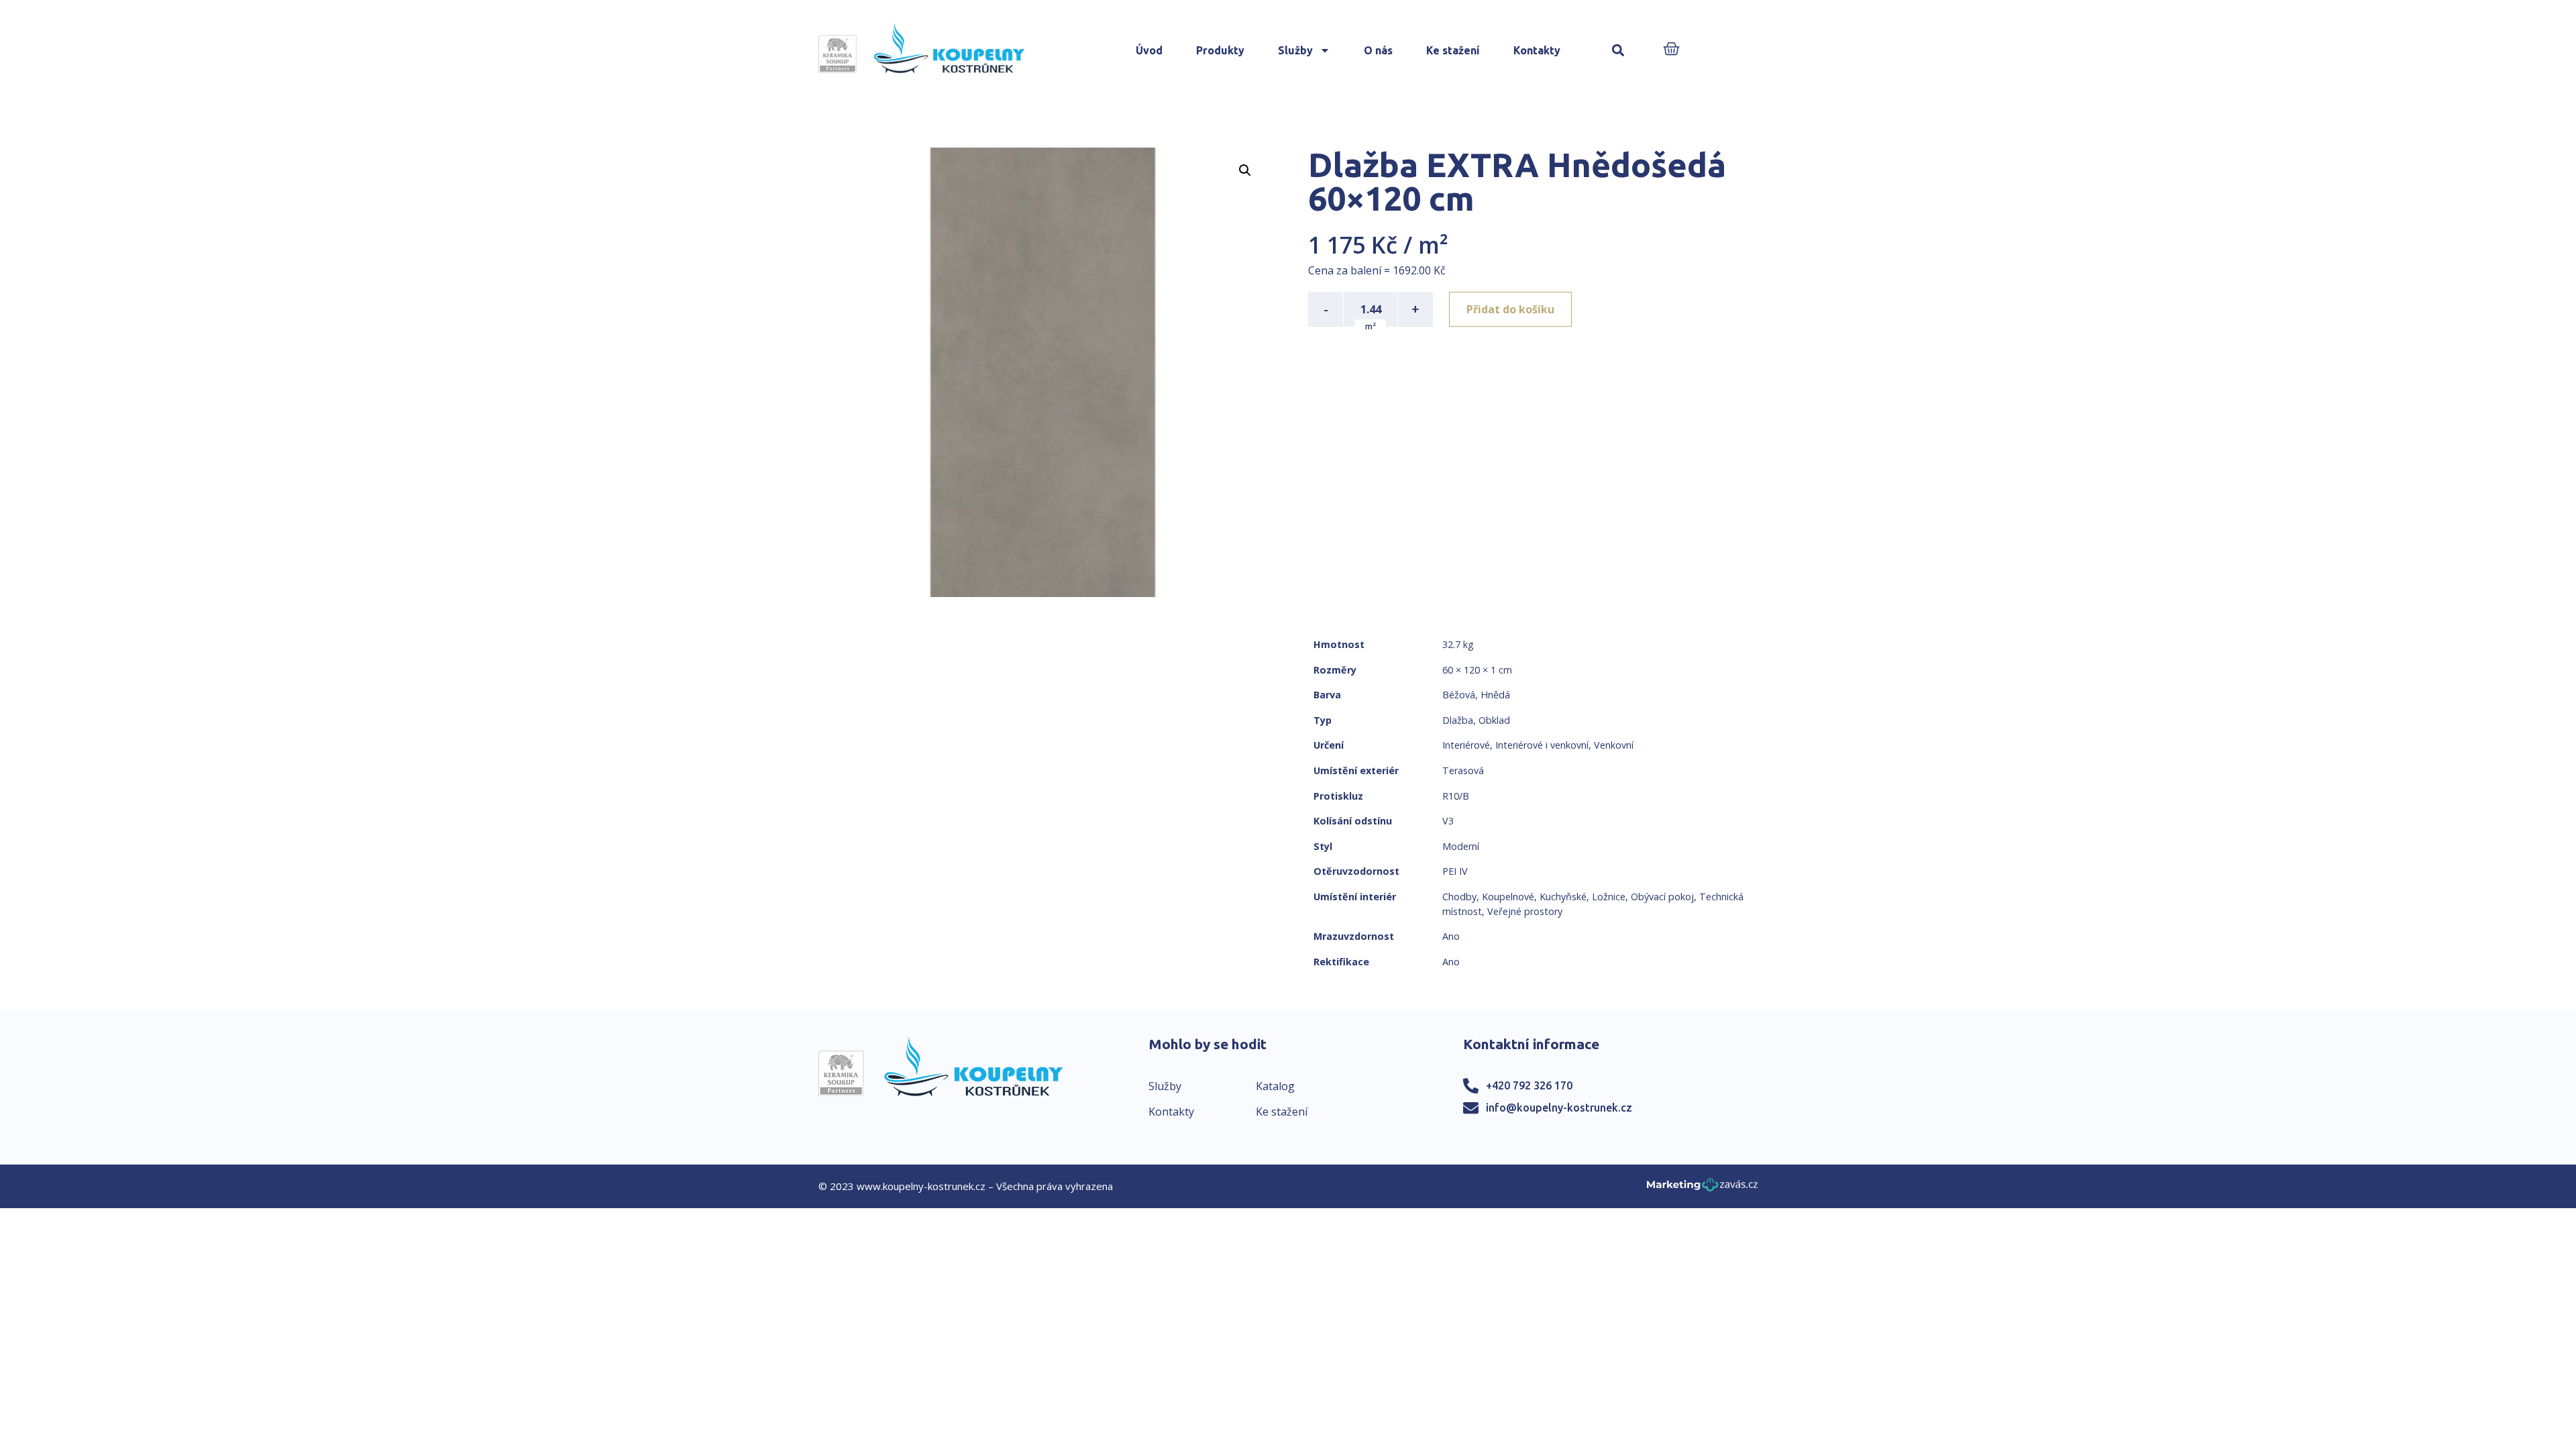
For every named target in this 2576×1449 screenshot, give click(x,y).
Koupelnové (1508, 897)
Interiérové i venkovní (1542, 745)
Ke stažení (1453, 50)
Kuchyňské (1563, 897)
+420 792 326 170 (1529, 1085)
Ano (1451, 936)
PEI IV (1455, 871)
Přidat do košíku (1510, 309)
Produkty (1220, 50)
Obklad (1494, 720)
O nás (1378, 50)
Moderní (1461, 846)
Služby (1295, 50)
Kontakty (1537, 50)
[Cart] (1671, 50)
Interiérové (1466, 745)
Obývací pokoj (1662, 897)
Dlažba (1458, 720)
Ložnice (1609, 897)
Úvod (1149, 50)
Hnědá (1495, 695)
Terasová (1463, 770)
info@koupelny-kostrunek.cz (1559, 1108)
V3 (1448, 821)
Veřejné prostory (1525, 911)
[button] (1618, 51)
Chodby (1459, 897)
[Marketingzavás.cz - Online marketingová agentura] (1702, 1188)
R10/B (1456, 796)
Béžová (1459, 695)
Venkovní (1614, 745)
